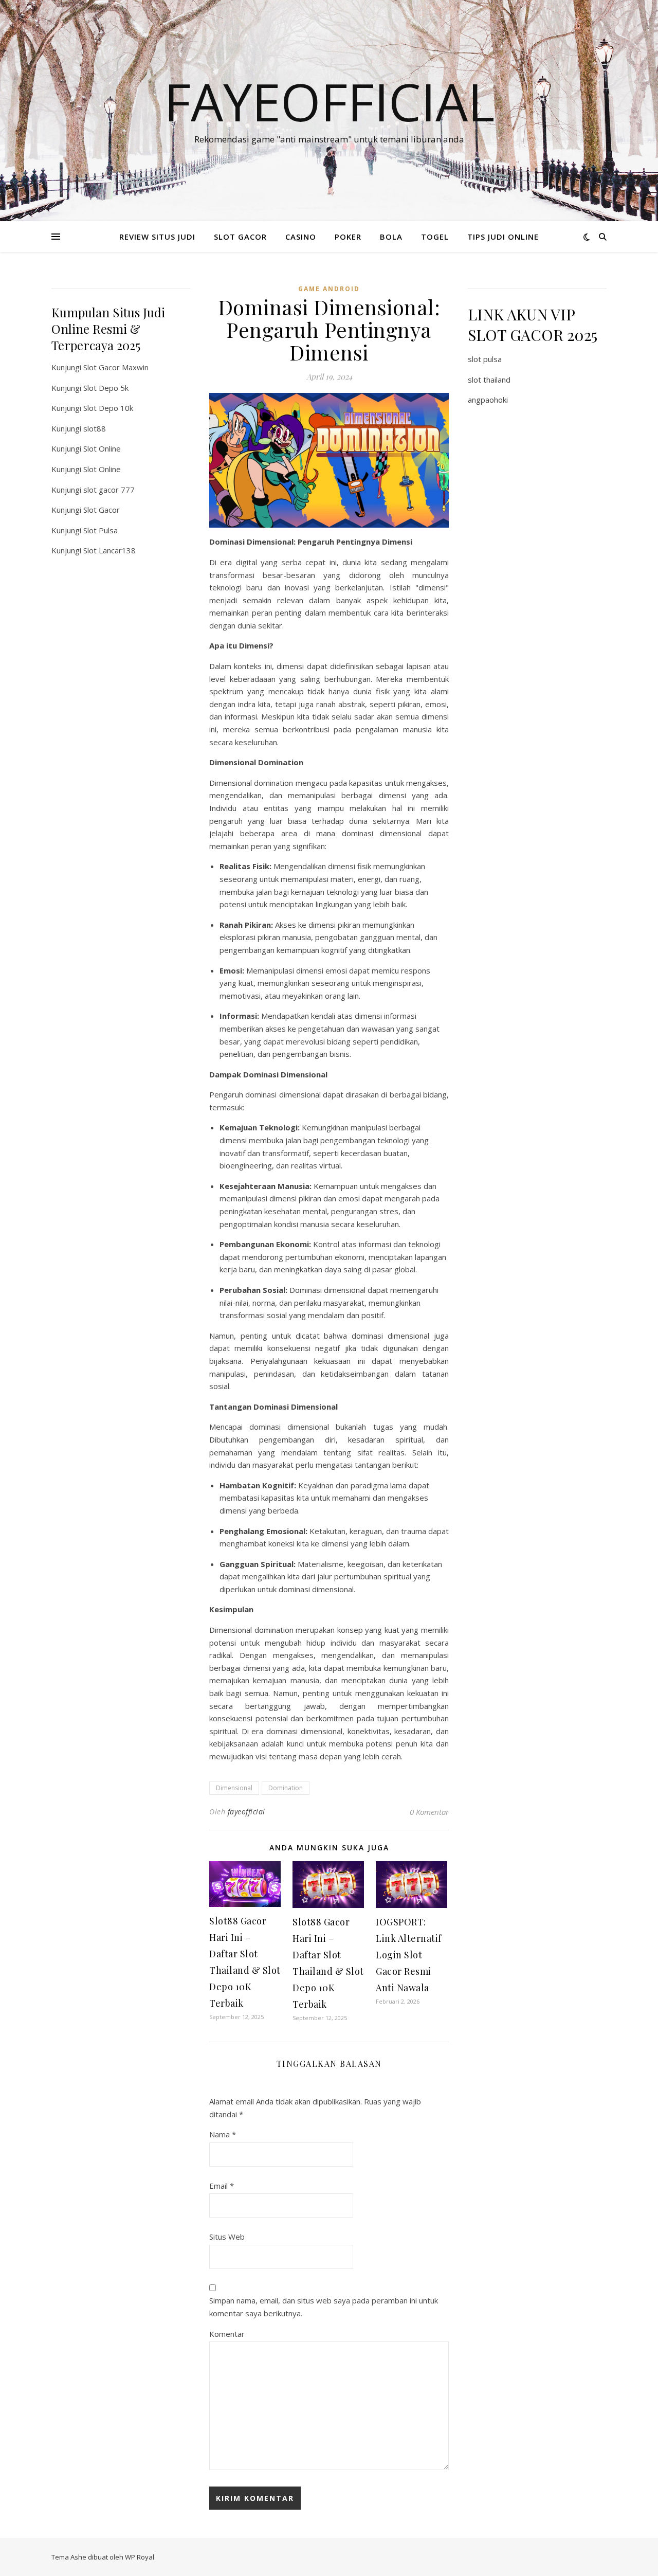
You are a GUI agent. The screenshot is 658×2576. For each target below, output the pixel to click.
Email (222, 2186)
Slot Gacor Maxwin (116, 367)
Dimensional (234, 1788)
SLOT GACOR (240, 237)
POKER (348, 237)
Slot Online (102, 448)
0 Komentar (429, 1812)
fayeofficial (246, 1812)
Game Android (329, 289)
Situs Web (227, 2237)
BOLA (391, 237)
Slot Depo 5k (106, 388)
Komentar (227, 2334)
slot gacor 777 (109, 490)
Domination (286, 1788)
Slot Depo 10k (108, 408)
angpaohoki (488, 400)
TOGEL (435, 237)
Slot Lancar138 (109, 550)
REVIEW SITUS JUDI (157, 237)
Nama (223, 2134)
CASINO (301, 237)
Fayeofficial (329, 101)
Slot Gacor (102, 510)
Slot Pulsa (100, 530)
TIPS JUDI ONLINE (503, 237)
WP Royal (140, 2557)
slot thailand (489, 380)
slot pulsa (485, 359)
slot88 (95, 428)
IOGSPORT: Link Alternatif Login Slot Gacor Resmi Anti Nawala (409, 1955)
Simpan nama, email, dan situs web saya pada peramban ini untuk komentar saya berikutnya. (324, 2307)
